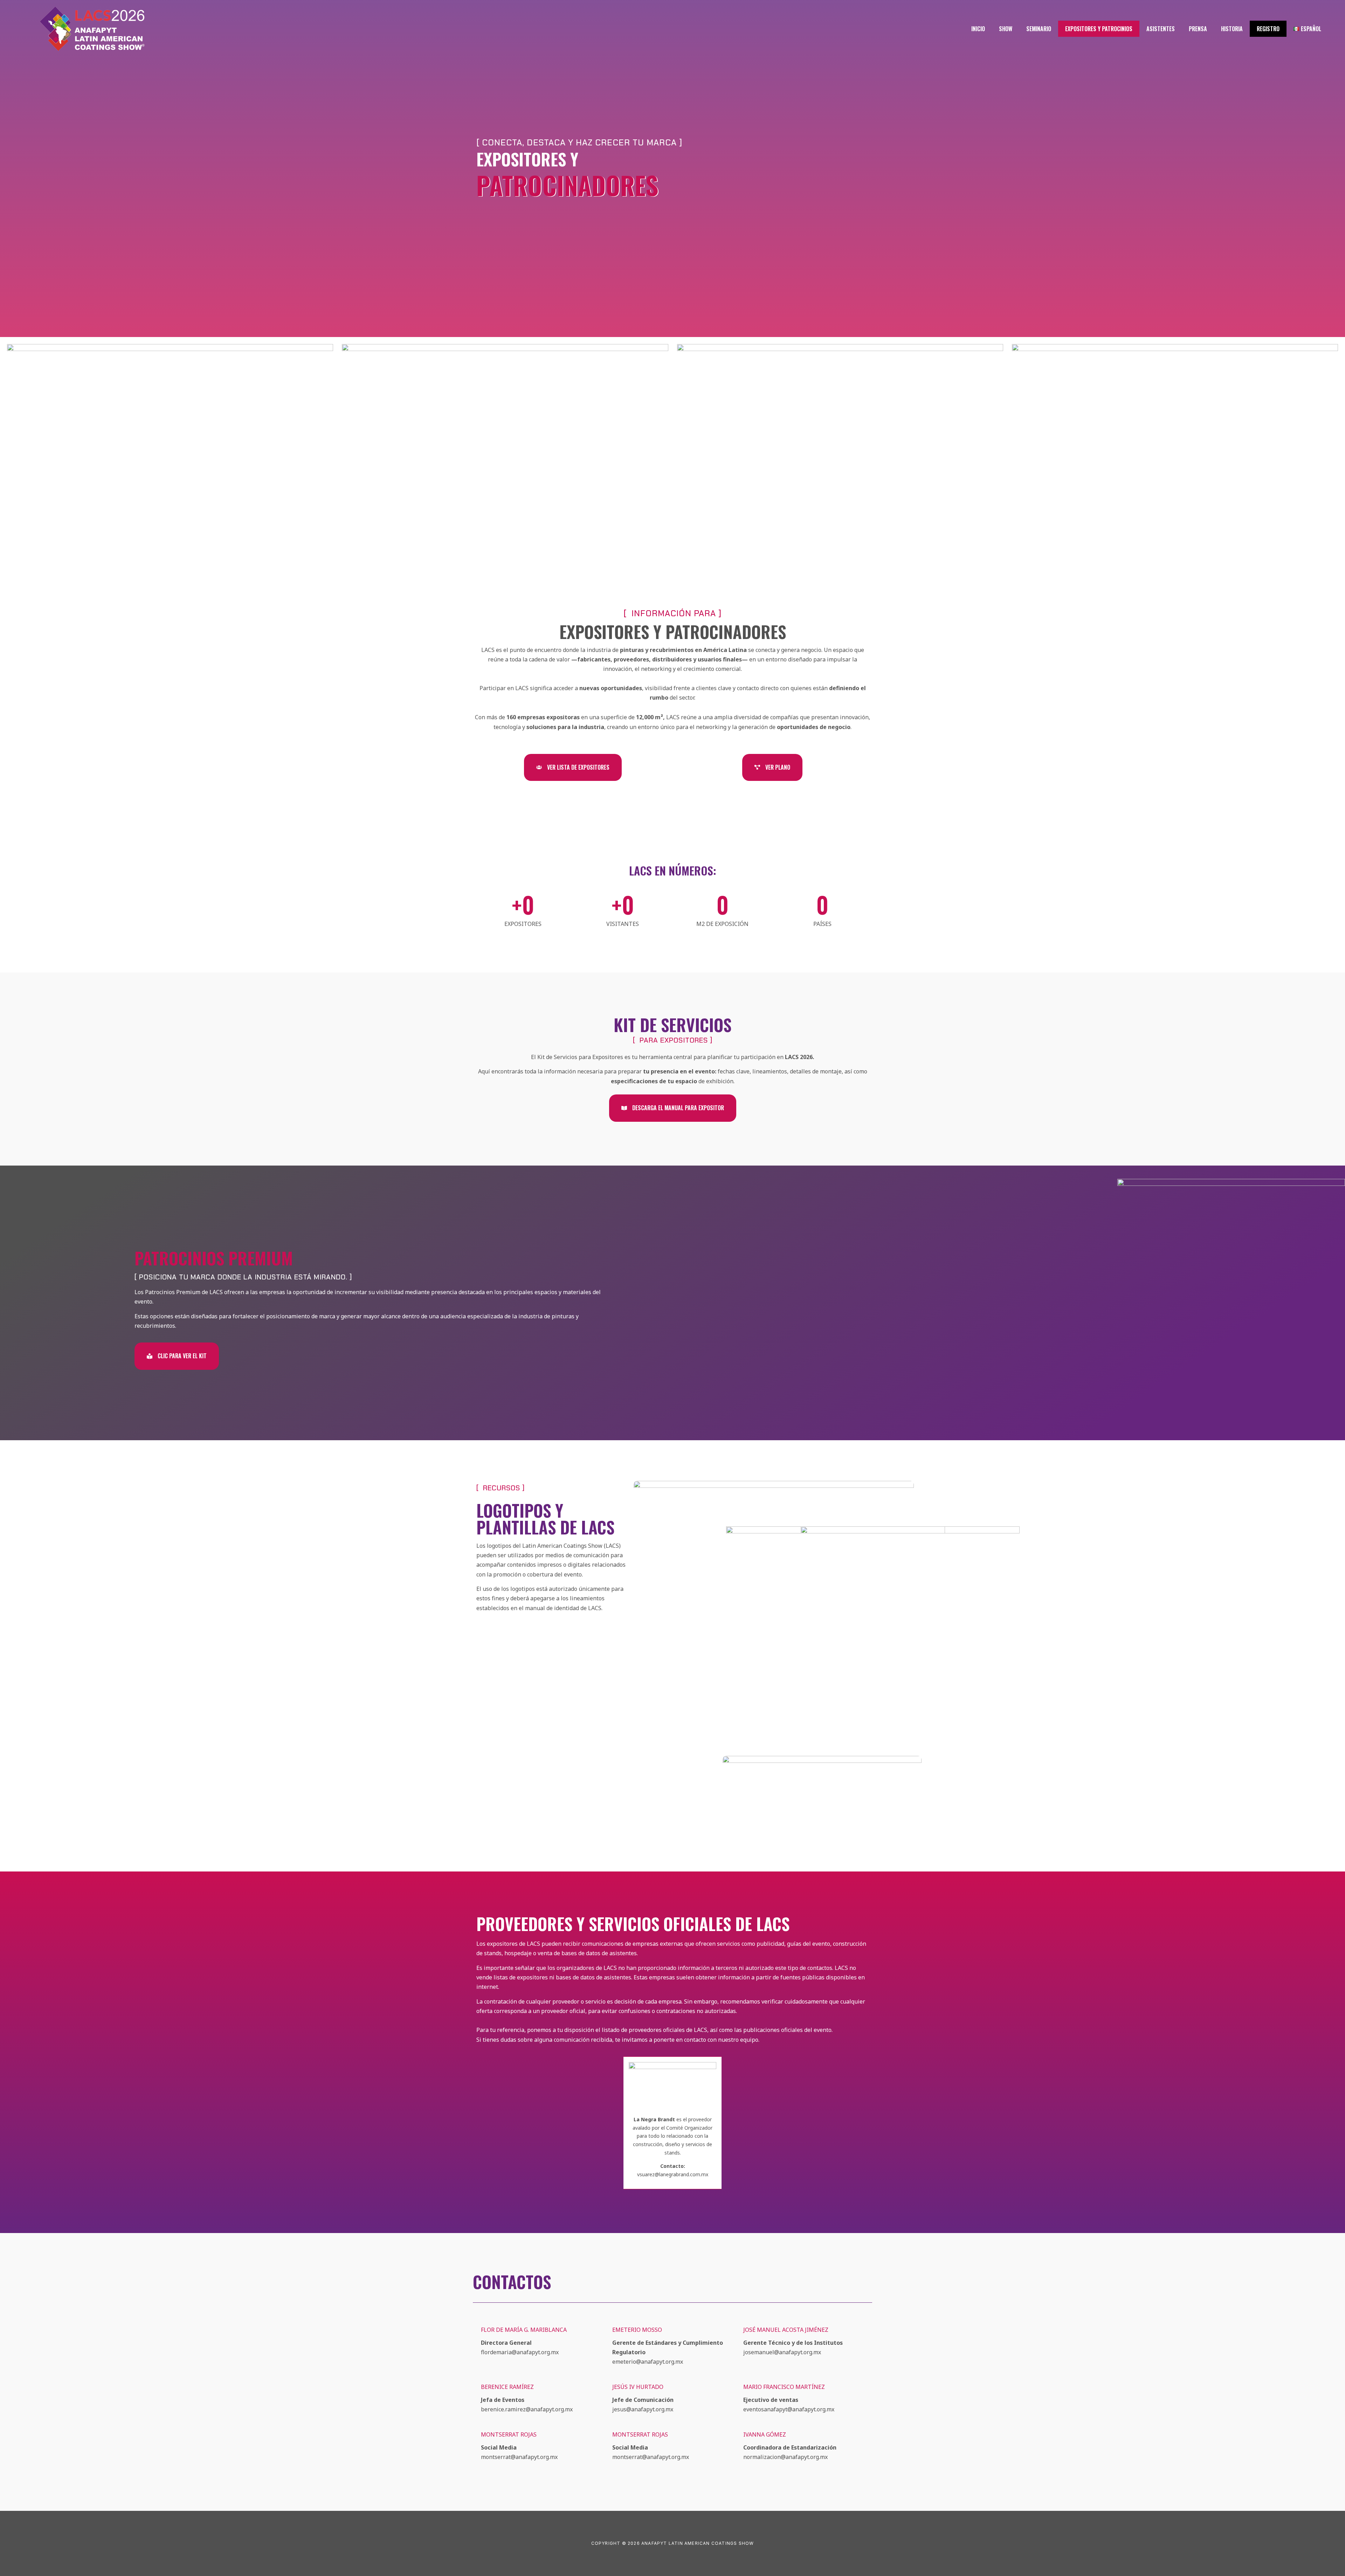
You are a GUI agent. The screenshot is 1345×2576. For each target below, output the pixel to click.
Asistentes (1161, 29)
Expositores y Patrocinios (1099, 29)
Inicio (978, 29)
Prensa (1198, 29)
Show (1006, 29)
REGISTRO (1268, 29)
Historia (1232, 29)
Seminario (1039, 29)
